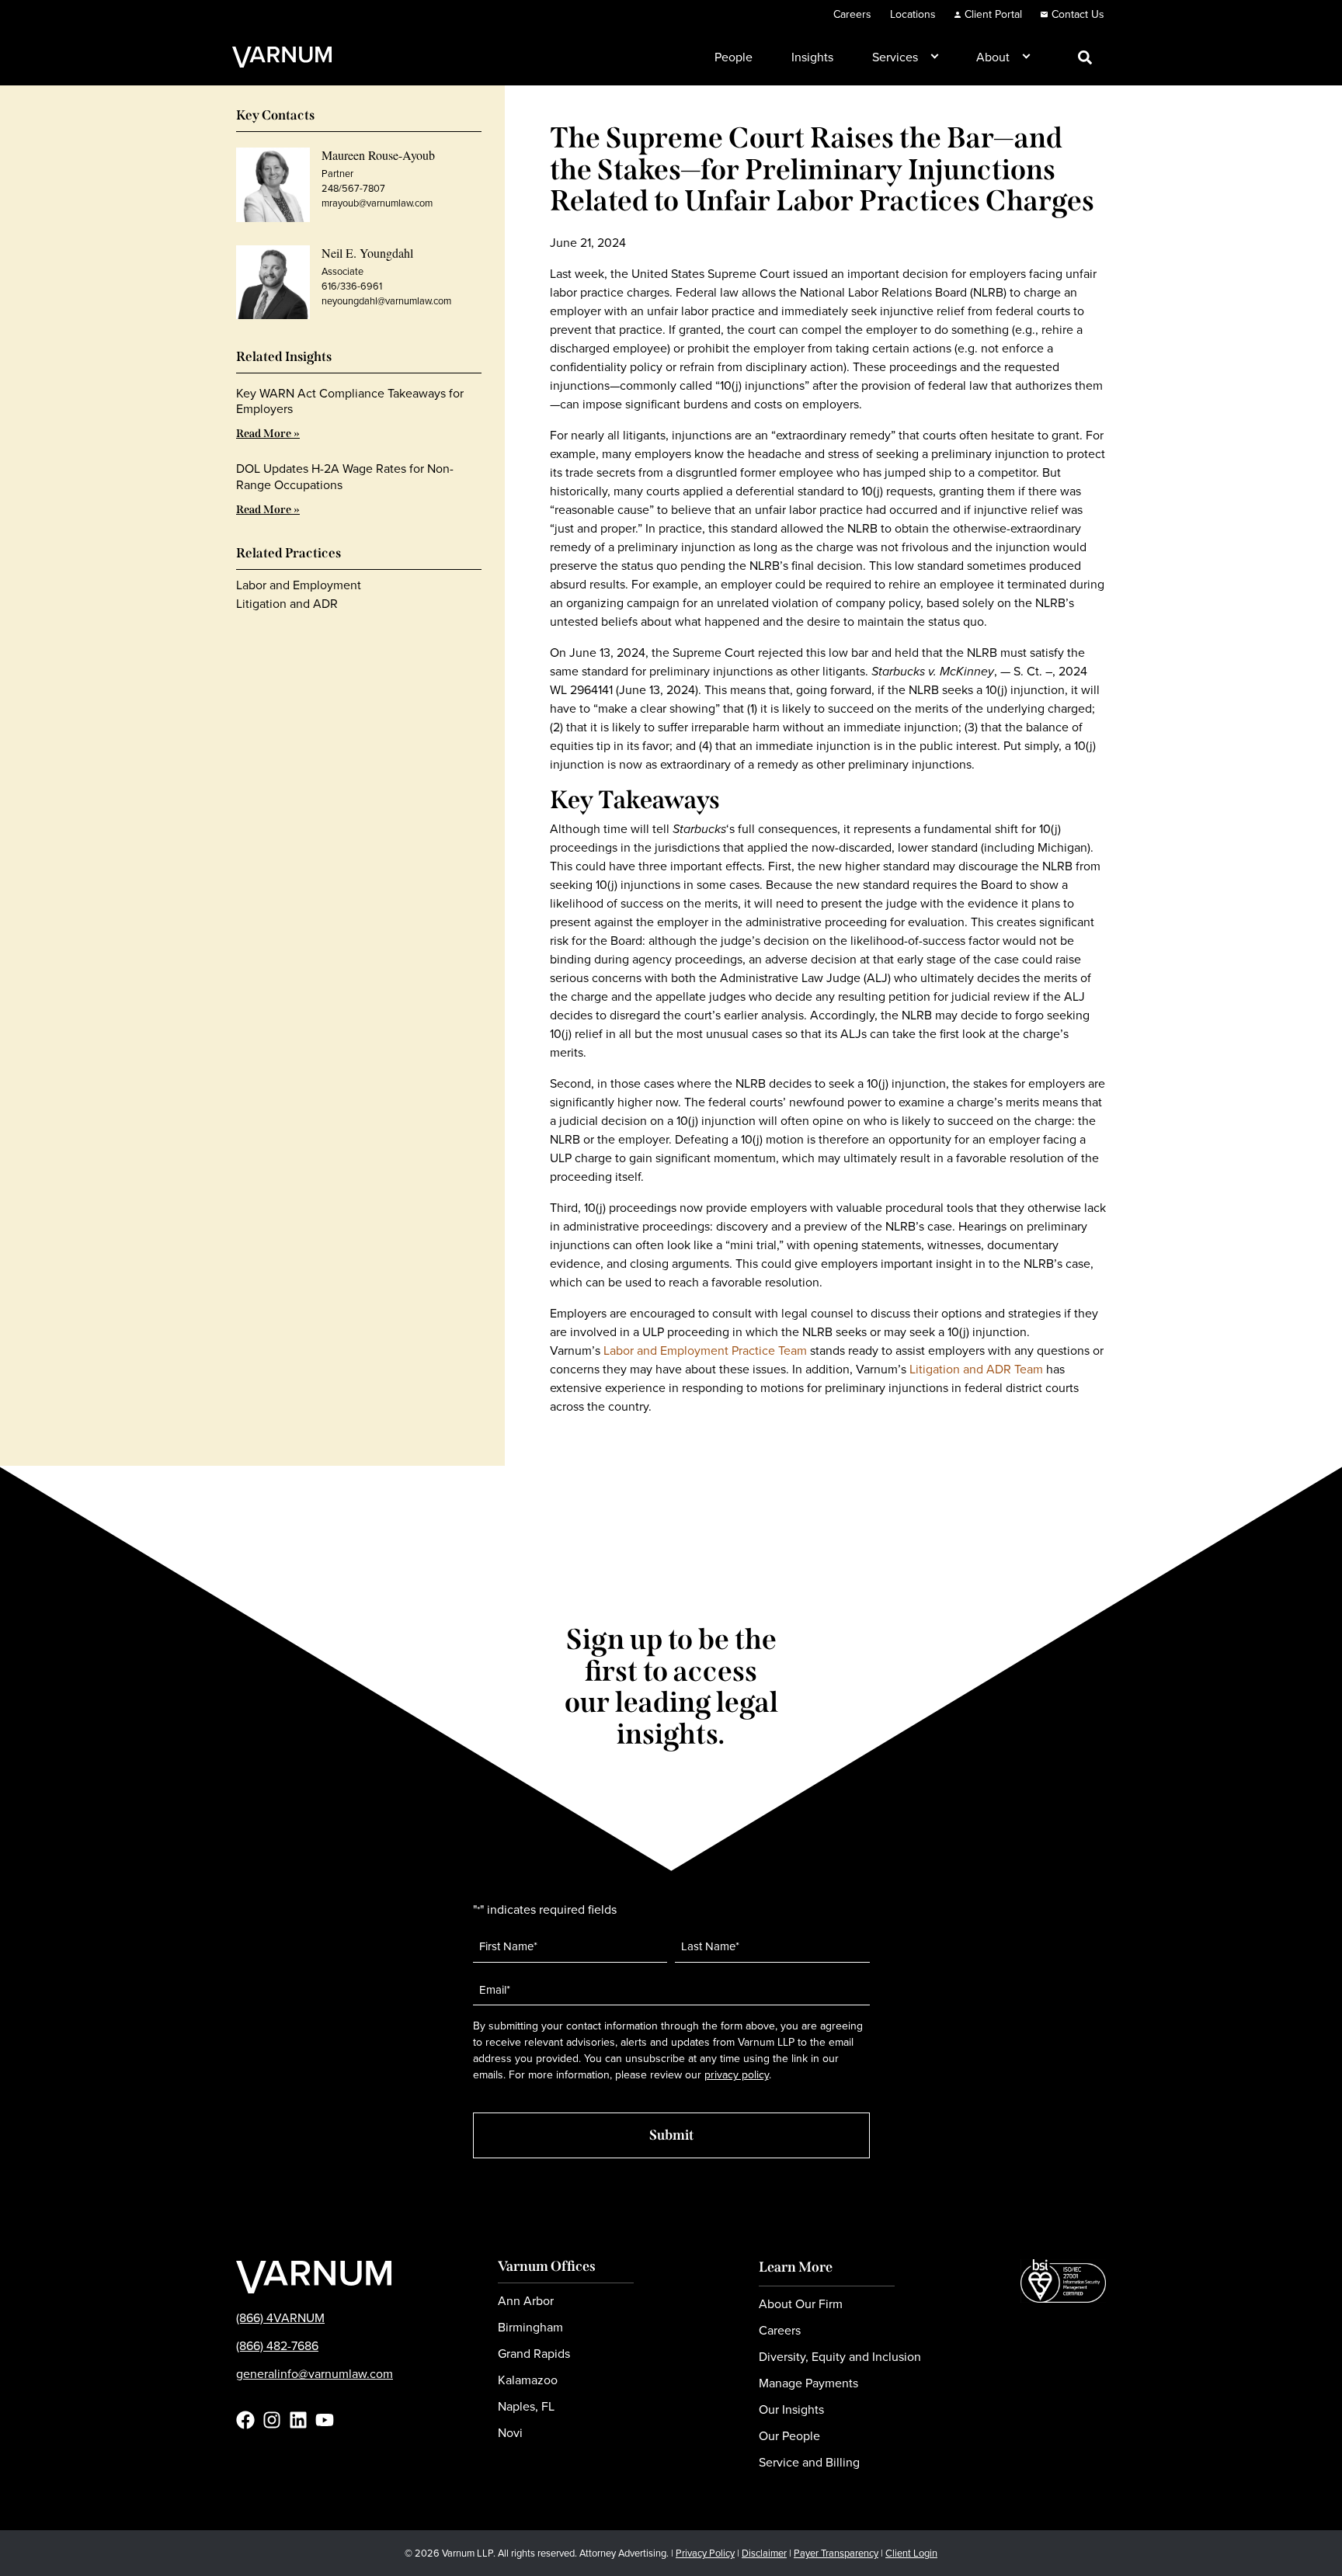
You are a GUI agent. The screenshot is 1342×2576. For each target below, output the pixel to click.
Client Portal (993, 14)
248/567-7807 (353, 188)
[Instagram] (272, 2420)
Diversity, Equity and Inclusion (840, 2357)
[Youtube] (325, 2420)
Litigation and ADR (287, 604)
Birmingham (530, 2327)
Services (895, 57)
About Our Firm (801, 2304)
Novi (510, 2433)
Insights (812, 57)
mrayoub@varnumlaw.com (377, 203)
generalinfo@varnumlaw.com (315, 2374)
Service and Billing (809, 2462)
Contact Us (1078, 14)
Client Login (911, 2553)
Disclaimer (764, 2553)
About (993, 57)
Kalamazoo (528, 2380)
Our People (789, 2436)
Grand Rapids (534, 2354)
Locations (913, 14)
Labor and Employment (299, 585)
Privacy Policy (705, 2553)
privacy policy (737, 2075)
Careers (852, 14)
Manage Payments (808, 2383)
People (734, 57)
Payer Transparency (836, 2553)
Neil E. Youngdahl (367, 253)
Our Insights (791, 2409)
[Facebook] (245, 2420)
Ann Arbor (526, 2301)
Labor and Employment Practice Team (705, 1350)
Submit (671, 2135)
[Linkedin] (298, 2420)
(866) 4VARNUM (280, 2318)
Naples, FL (526, 2406)
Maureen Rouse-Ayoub (378, 155)
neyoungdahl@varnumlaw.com (386, 301)
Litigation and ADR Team (976, 1369)
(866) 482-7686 (277, 2346)
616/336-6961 (352, 286)
